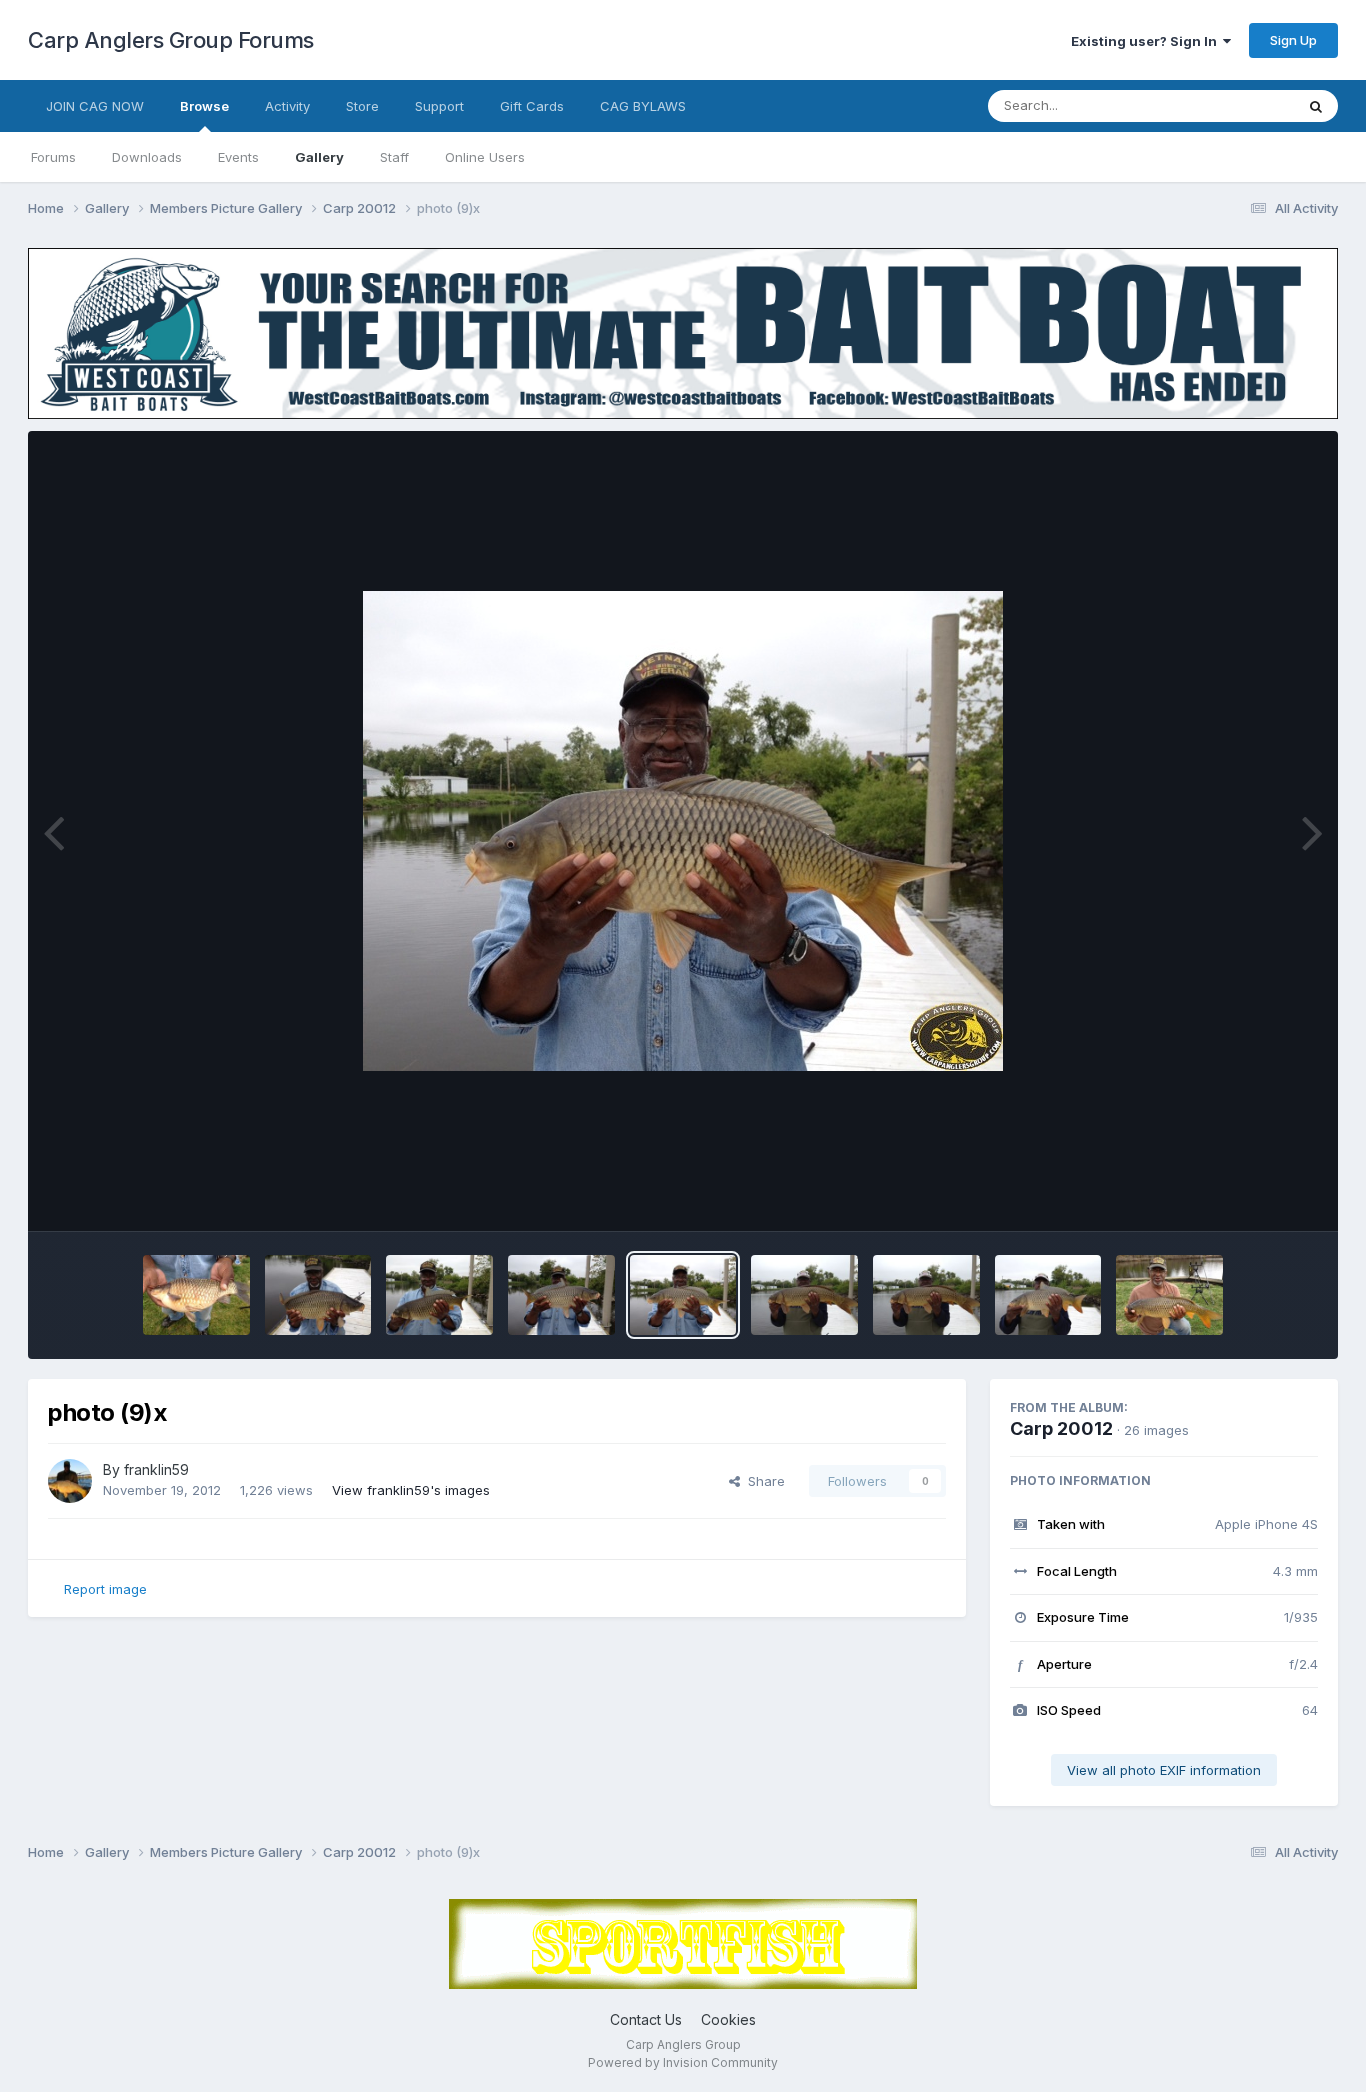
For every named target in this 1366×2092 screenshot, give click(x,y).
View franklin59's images (411, 1490)
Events (238, 157)
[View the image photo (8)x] (804, 1295)
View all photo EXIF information (1164, 1770)
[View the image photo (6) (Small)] (1169, 1295)
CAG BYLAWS (643, 106)
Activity (287, 106)
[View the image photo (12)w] (318, 1295)
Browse (204, 106)
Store (362, 106)
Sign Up (1293, 40)
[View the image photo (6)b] (1048, 1295)
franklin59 (156, 1469)
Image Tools (1255, 1195)
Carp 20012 (1061, 1428)
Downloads (147, 157)
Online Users (485, 157)
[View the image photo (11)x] (439, 1295)
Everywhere (1232, 105)
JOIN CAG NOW (95, 106)
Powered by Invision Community (683, 2062)
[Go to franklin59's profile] (70, 1481)
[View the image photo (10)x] (561, 1295)
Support (439, 106)
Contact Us (646, 2019)
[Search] (1316, 106)
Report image (105, 1589)
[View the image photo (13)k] (196, 1295)
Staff (394, 157)
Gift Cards (532, 106)
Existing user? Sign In (1147, 41)
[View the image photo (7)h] (926, 1295)
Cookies (728, 2019)
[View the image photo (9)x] (683, 1295)
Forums (53, 157)
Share (762, 1481)
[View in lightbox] (683, 831)
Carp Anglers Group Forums (171, 40)
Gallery (319, 157)
